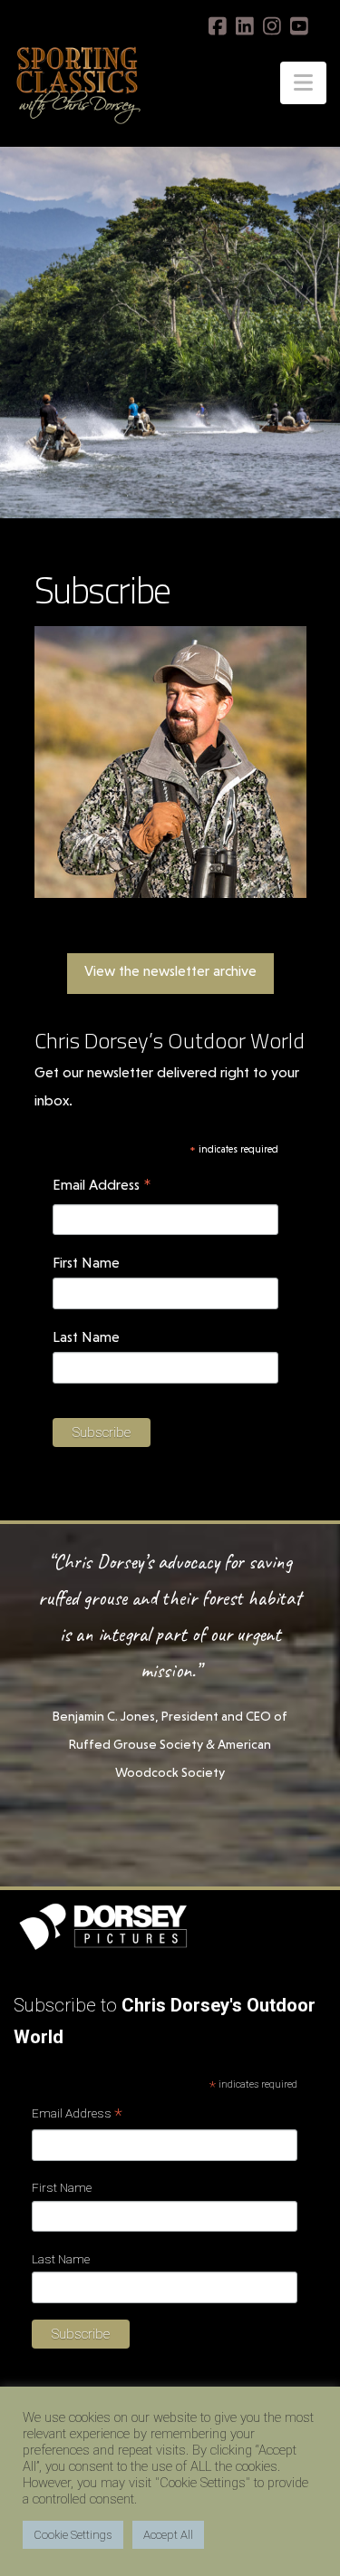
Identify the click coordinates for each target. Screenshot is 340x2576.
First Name (86, 1263)
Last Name (86, 1337)
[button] (303, 83)
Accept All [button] (168, 2535)
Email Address (102, 1187)
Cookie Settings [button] (73, 2535)
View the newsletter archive (170, 971)
